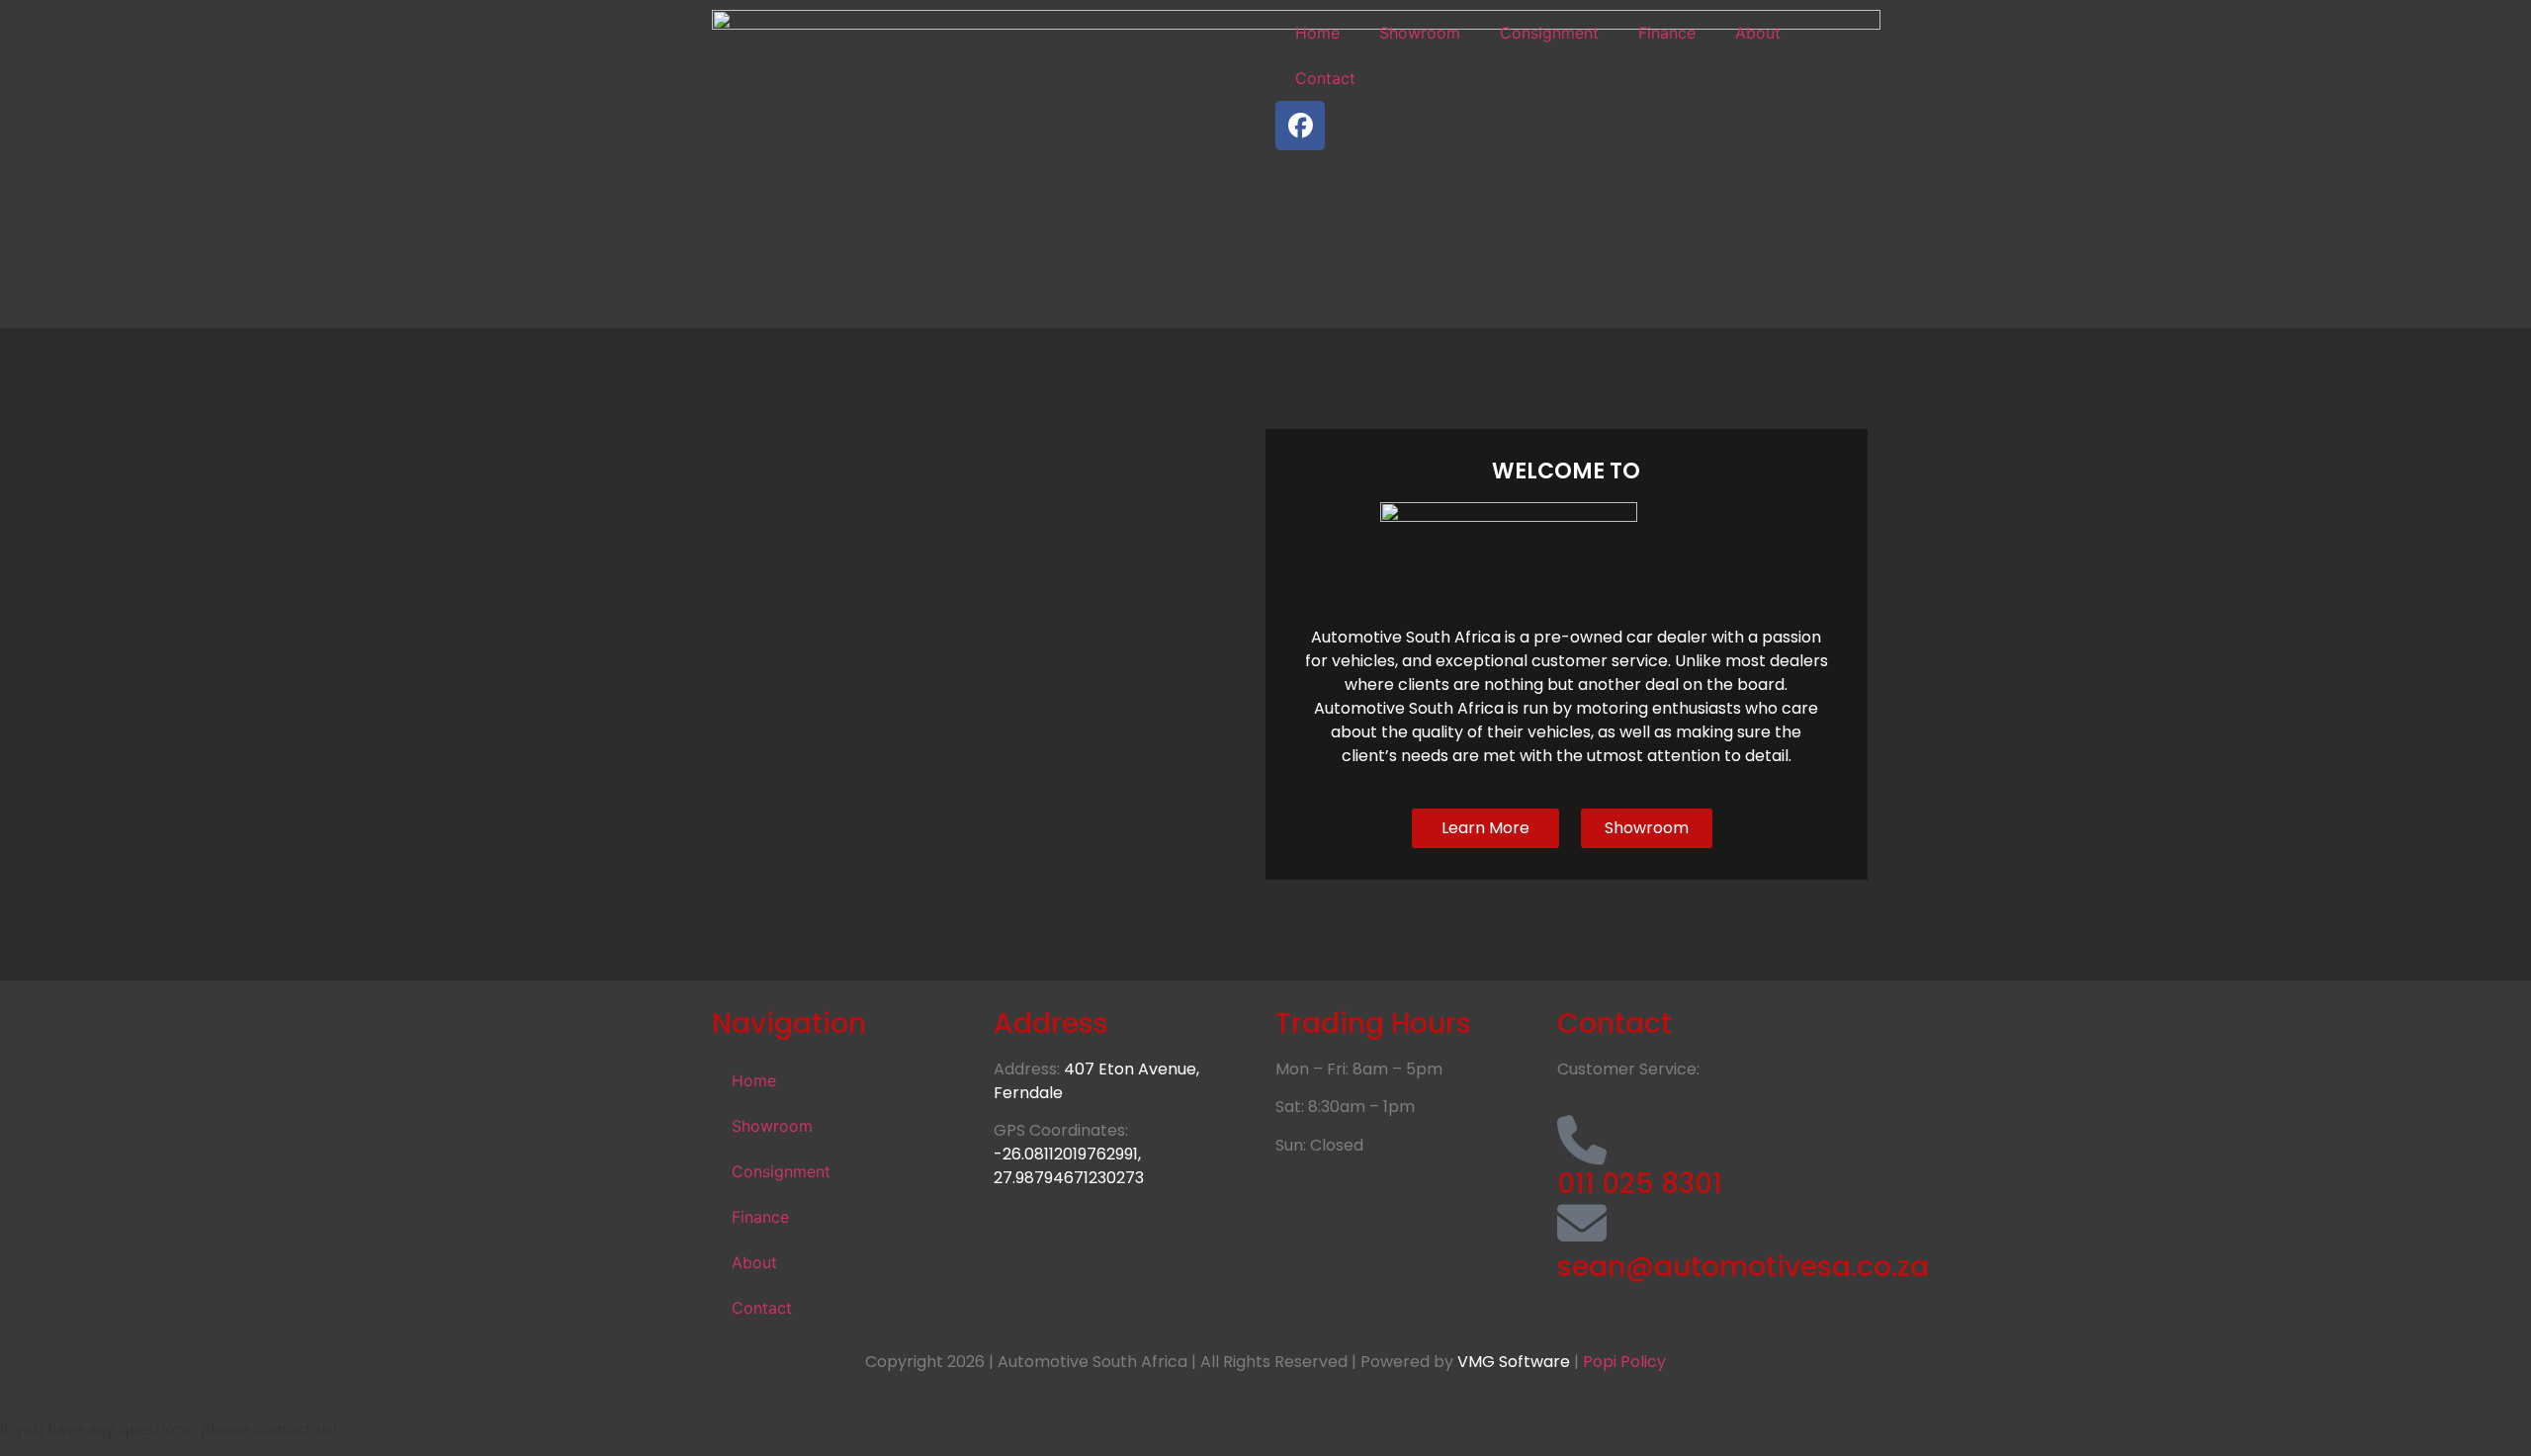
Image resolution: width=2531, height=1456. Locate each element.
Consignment (1549, 33)
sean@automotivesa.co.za (1743, 1267)
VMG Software (1514, 1362)
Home (1317, 33)
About (1758, 33)
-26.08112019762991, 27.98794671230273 (1069, 1166)
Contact (1325, 78)
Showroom (1420, 33)
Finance (1667, 33)
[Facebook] (1300, 126)
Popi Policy (1622, 1362)
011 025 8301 (1640, 1184)
